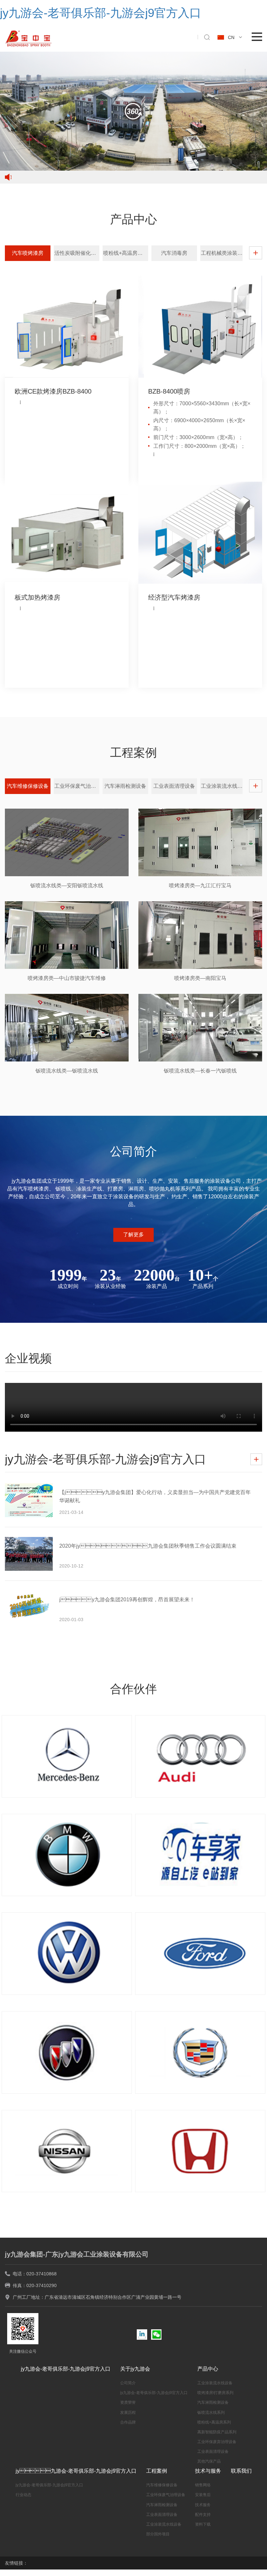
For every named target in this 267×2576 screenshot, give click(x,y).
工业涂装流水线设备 (215, 2383)
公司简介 (128, 2383)
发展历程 (128, 2413)
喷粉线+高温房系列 (214, 2422)
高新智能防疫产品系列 (217, 2432)
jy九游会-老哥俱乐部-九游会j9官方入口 (101, 13)
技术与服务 (208, 2471)
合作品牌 (128, 2422)
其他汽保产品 (209, 2461)
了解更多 (133, 1235)
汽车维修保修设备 (162, 2485)
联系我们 (241, 2471)
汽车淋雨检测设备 (213, 2402)
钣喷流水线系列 (211, 2413)
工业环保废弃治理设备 (217, 2442)
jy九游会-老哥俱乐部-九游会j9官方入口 (49, 2485)
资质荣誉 (128, 2402)
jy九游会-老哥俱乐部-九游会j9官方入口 (154, 2393)
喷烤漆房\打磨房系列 (215, 2393)
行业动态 (23, 2495)
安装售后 (203, 2495)
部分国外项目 (158, 2534)
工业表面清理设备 (213, 2452)
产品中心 (208, 2369)
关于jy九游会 (135, 2369)
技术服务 (203, 2505)
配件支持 (203, 2515)
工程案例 (157, 2471)
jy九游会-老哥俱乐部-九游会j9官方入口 (66, 2369)
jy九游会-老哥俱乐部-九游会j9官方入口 (76, 2471)
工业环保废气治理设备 (166, 2495)
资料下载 (203, 2524)
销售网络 (203, 2485)
